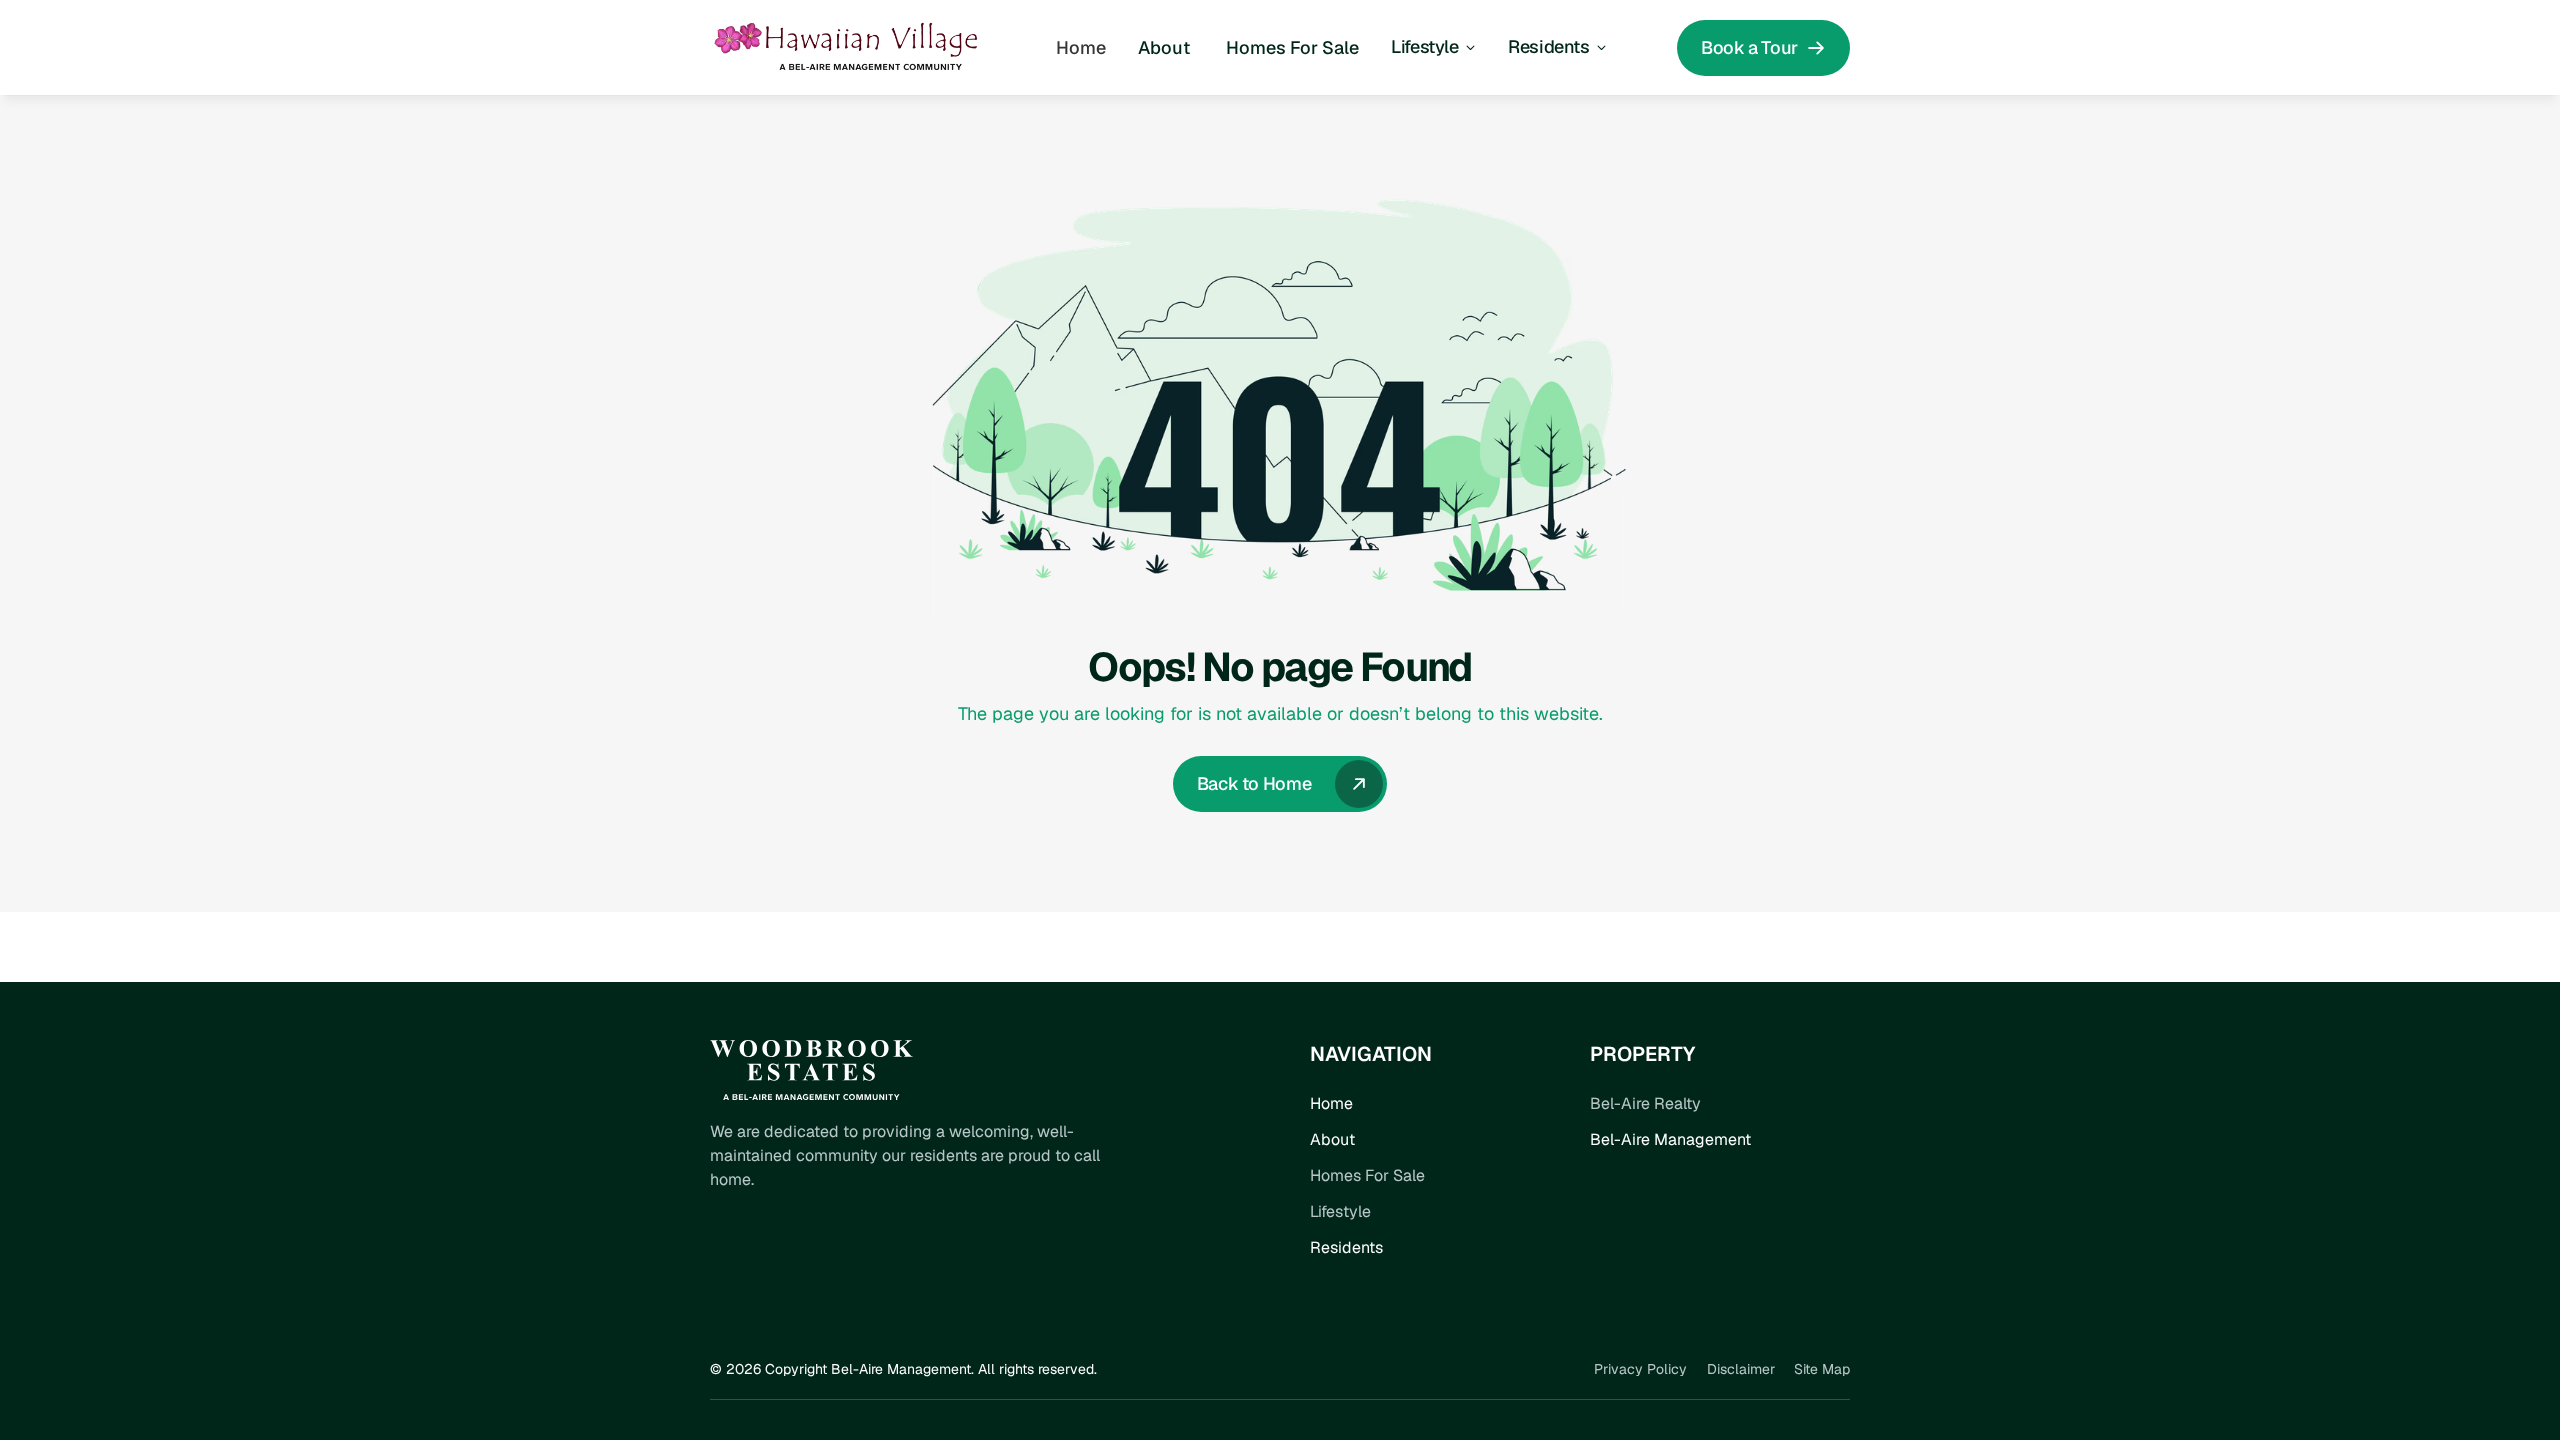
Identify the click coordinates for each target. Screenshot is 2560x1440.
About (1332, 1139)
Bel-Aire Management (1670, 1139)
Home (1331, 1103)
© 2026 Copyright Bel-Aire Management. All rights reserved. (903, 1369)
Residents (1346, 1247)
